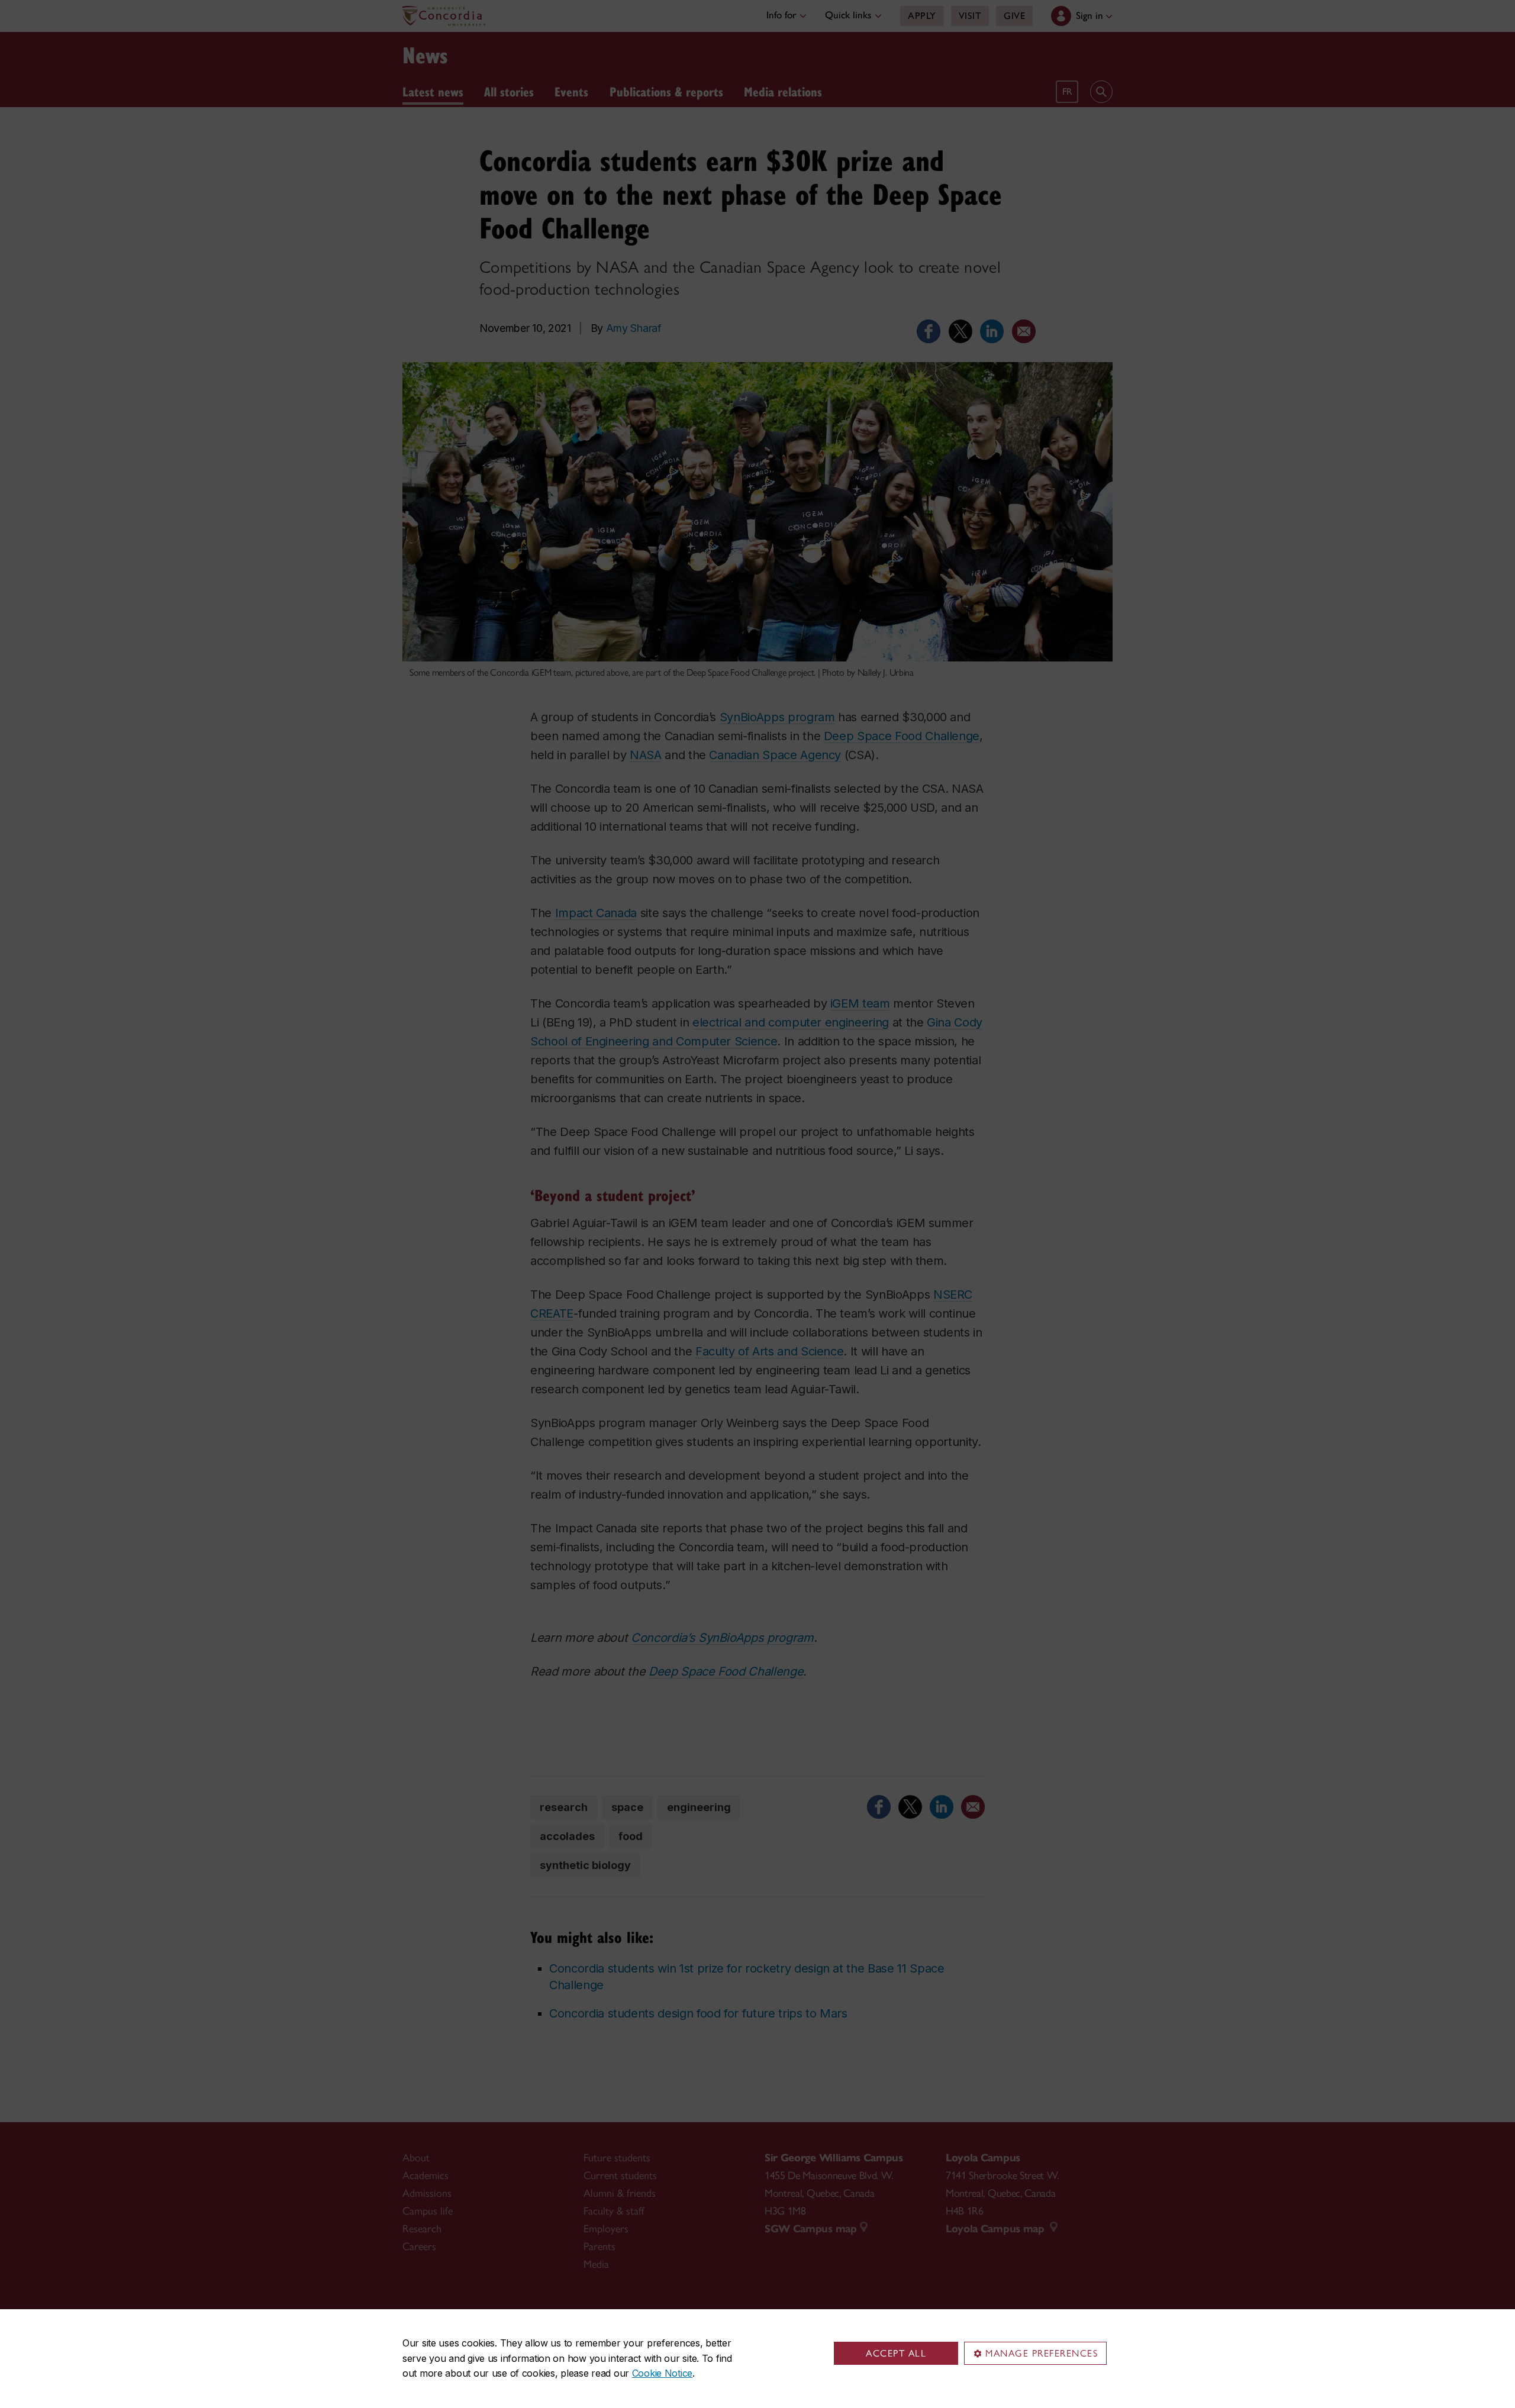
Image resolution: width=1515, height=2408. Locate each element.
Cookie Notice (662, 2373)
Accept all (896, 2353)
